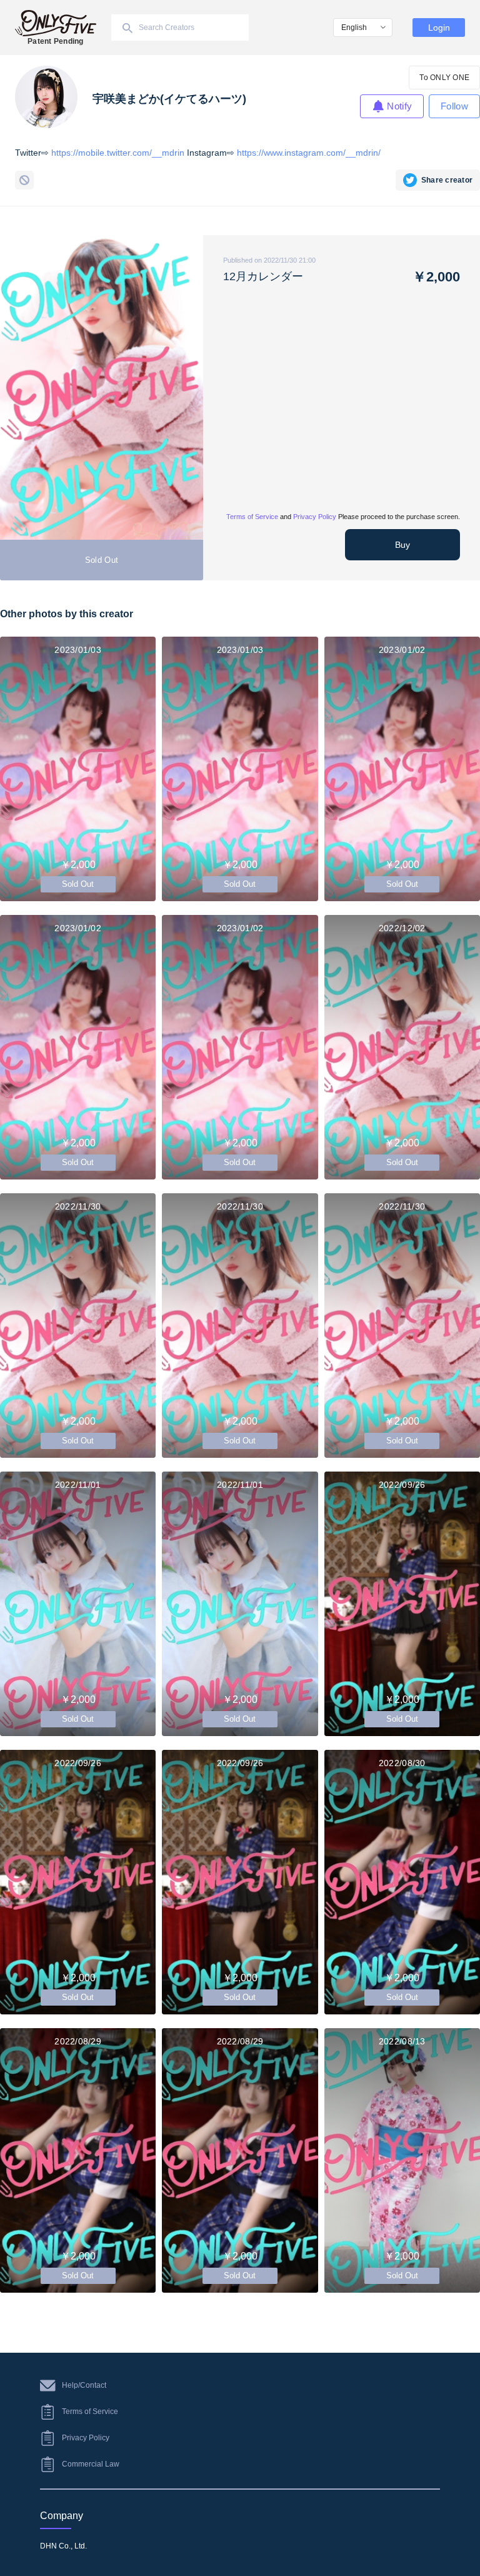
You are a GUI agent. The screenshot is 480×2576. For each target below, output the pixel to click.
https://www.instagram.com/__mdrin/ (309, 153)
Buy (402, 545)
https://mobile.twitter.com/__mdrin (118, 153)
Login (439, 28)
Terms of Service (252, 517)
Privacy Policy (315, 517)
